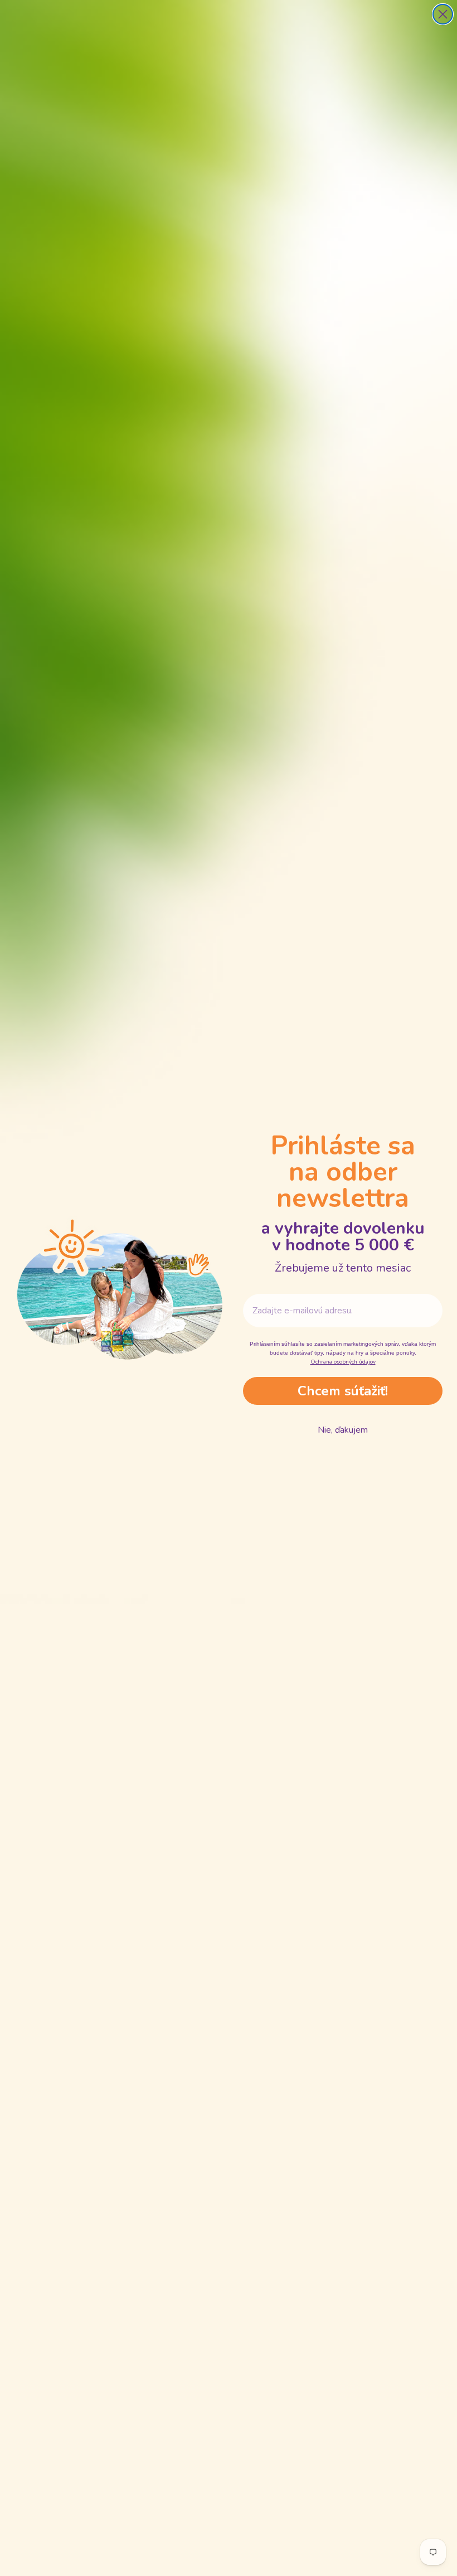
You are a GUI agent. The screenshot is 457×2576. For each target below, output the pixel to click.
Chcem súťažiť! (343, 1391)
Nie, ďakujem (343, 1430)
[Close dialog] (443, 14)
